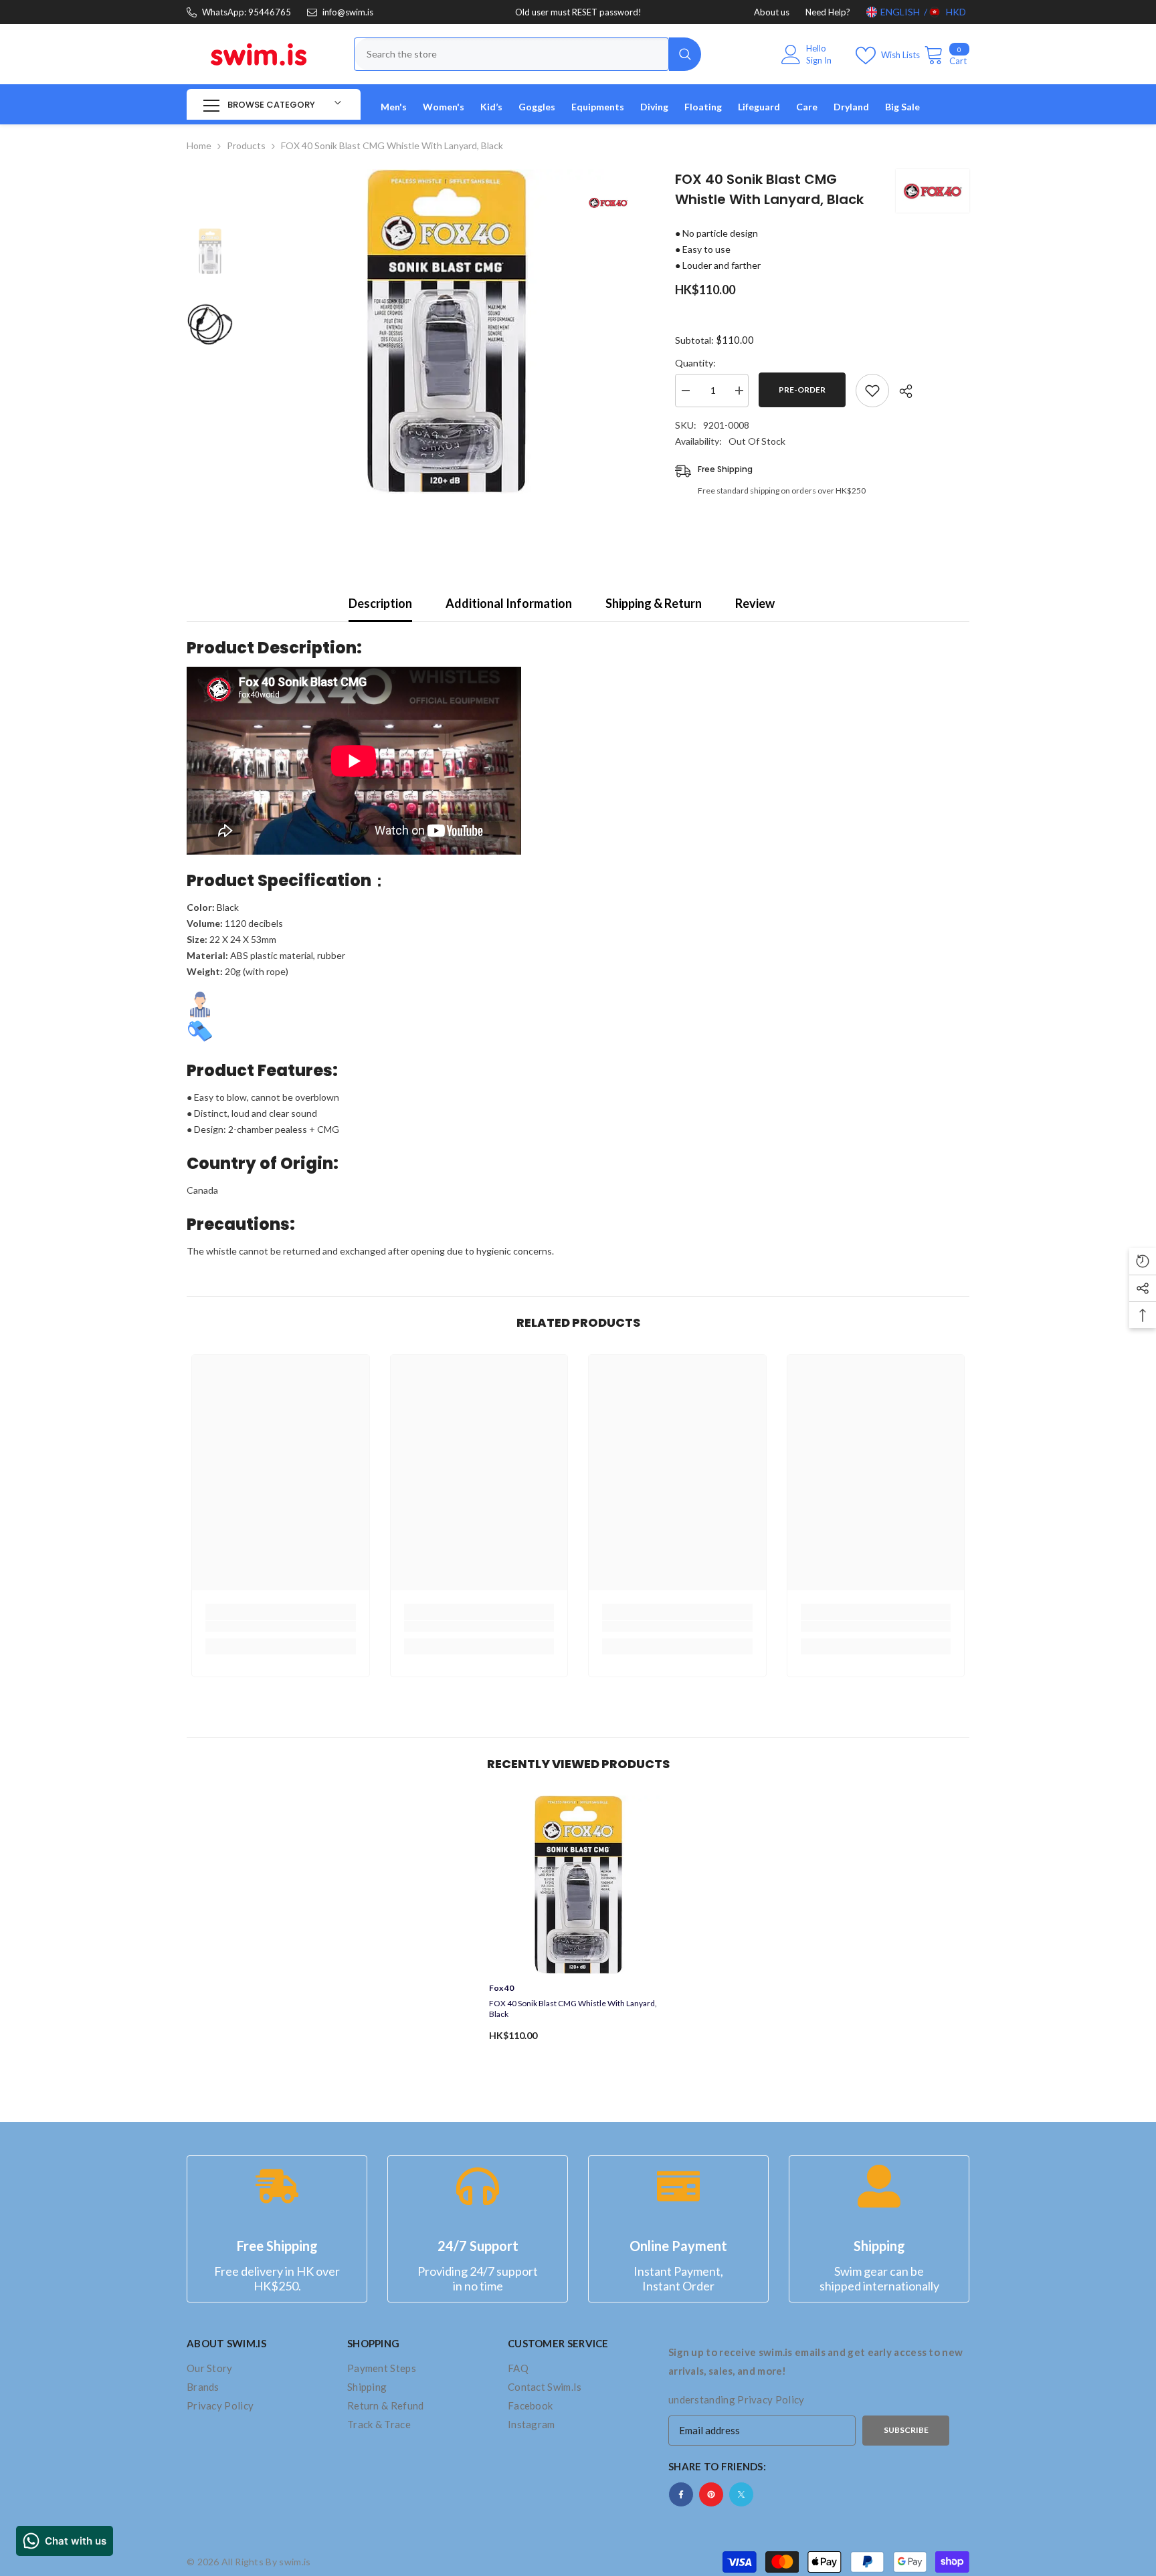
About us (772, 12)
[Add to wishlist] (872, 391)
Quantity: (695, 363)
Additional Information (509, 603)
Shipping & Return (654, 603)
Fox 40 (501, 1988)
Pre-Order (802, 390)
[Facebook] (681, 2494)
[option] (445, 331)
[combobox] (511, 54)
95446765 (270, 12)
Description (380, 603)
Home (199, 145)
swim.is (295, 2562)
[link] (281, 1626)
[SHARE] (901, 391)
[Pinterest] (711, 2494)
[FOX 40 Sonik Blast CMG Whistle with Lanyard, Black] (578, 1885)
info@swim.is (348, 12)
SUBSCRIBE (906, 2430)
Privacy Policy (771, 2399)
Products (246, 145)
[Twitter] (741, 2494)
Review (755, 603)
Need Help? (828, 12)
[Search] (527, 54)
